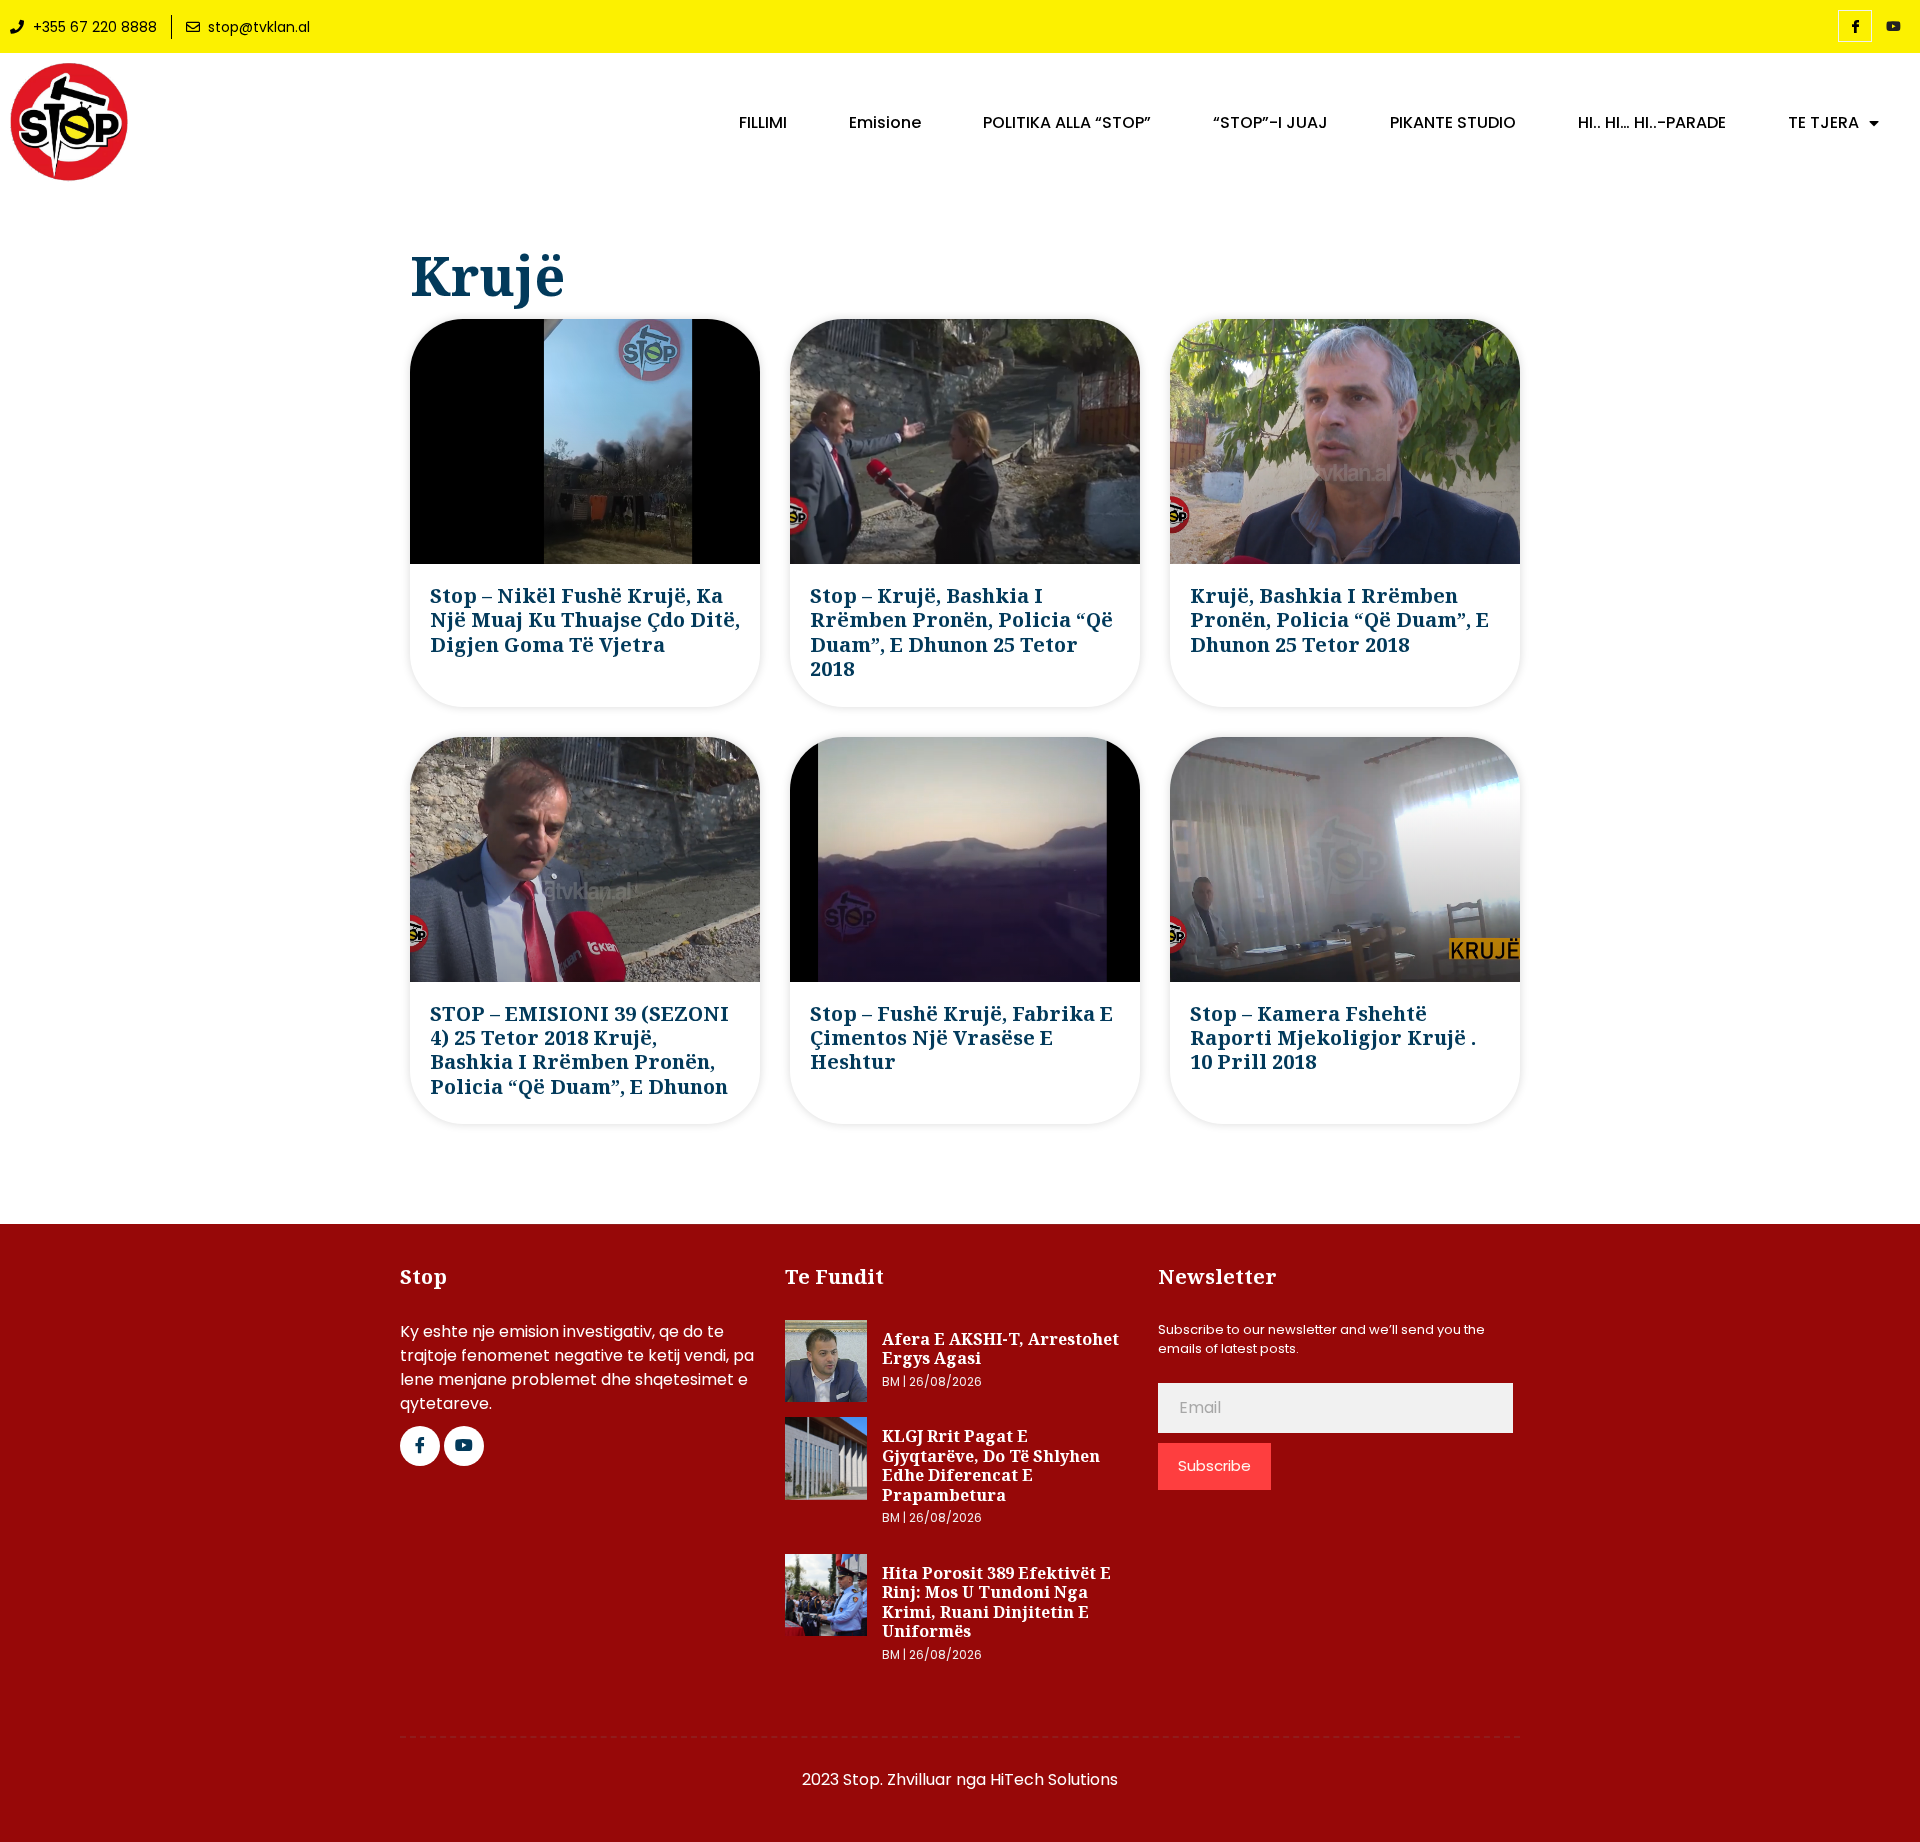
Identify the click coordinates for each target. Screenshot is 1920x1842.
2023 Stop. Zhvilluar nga (896, 1779)
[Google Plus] (464, 1446)
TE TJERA (1823, 123)
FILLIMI (763, 123)
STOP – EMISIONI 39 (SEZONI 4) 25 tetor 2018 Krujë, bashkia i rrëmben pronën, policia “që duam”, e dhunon (579, 1050)
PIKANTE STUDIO (1453, 123)
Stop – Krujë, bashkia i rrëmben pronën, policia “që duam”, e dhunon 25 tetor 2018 (961, 632)
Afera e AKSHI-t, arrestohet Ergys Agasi (1000, 1349)
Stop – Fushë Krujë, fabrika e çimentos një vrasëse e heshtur (961, 1038)
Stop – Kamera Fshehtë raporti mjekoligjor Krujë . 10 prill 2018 (1333, 1038)
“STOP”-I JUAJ (1270, 123)
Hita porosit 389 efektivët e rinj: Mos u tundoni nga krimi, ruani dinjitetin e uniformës (996, 1602)
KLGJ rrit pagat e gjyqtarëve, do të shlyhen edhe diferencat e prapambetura (991, 1465)
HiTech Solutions (1054, 1779)
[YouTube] (1893, 27)
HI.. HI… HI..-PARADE (1652, 123)
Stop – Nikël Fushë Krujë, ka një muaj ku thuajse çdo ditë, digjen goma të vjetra (585, 620)
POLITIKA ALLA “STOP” (1067, 123)
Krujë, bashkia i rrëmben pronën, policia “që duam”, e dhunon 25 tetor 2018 (1339, 620)
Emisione (885, 123)
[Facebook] (1855, 26)
